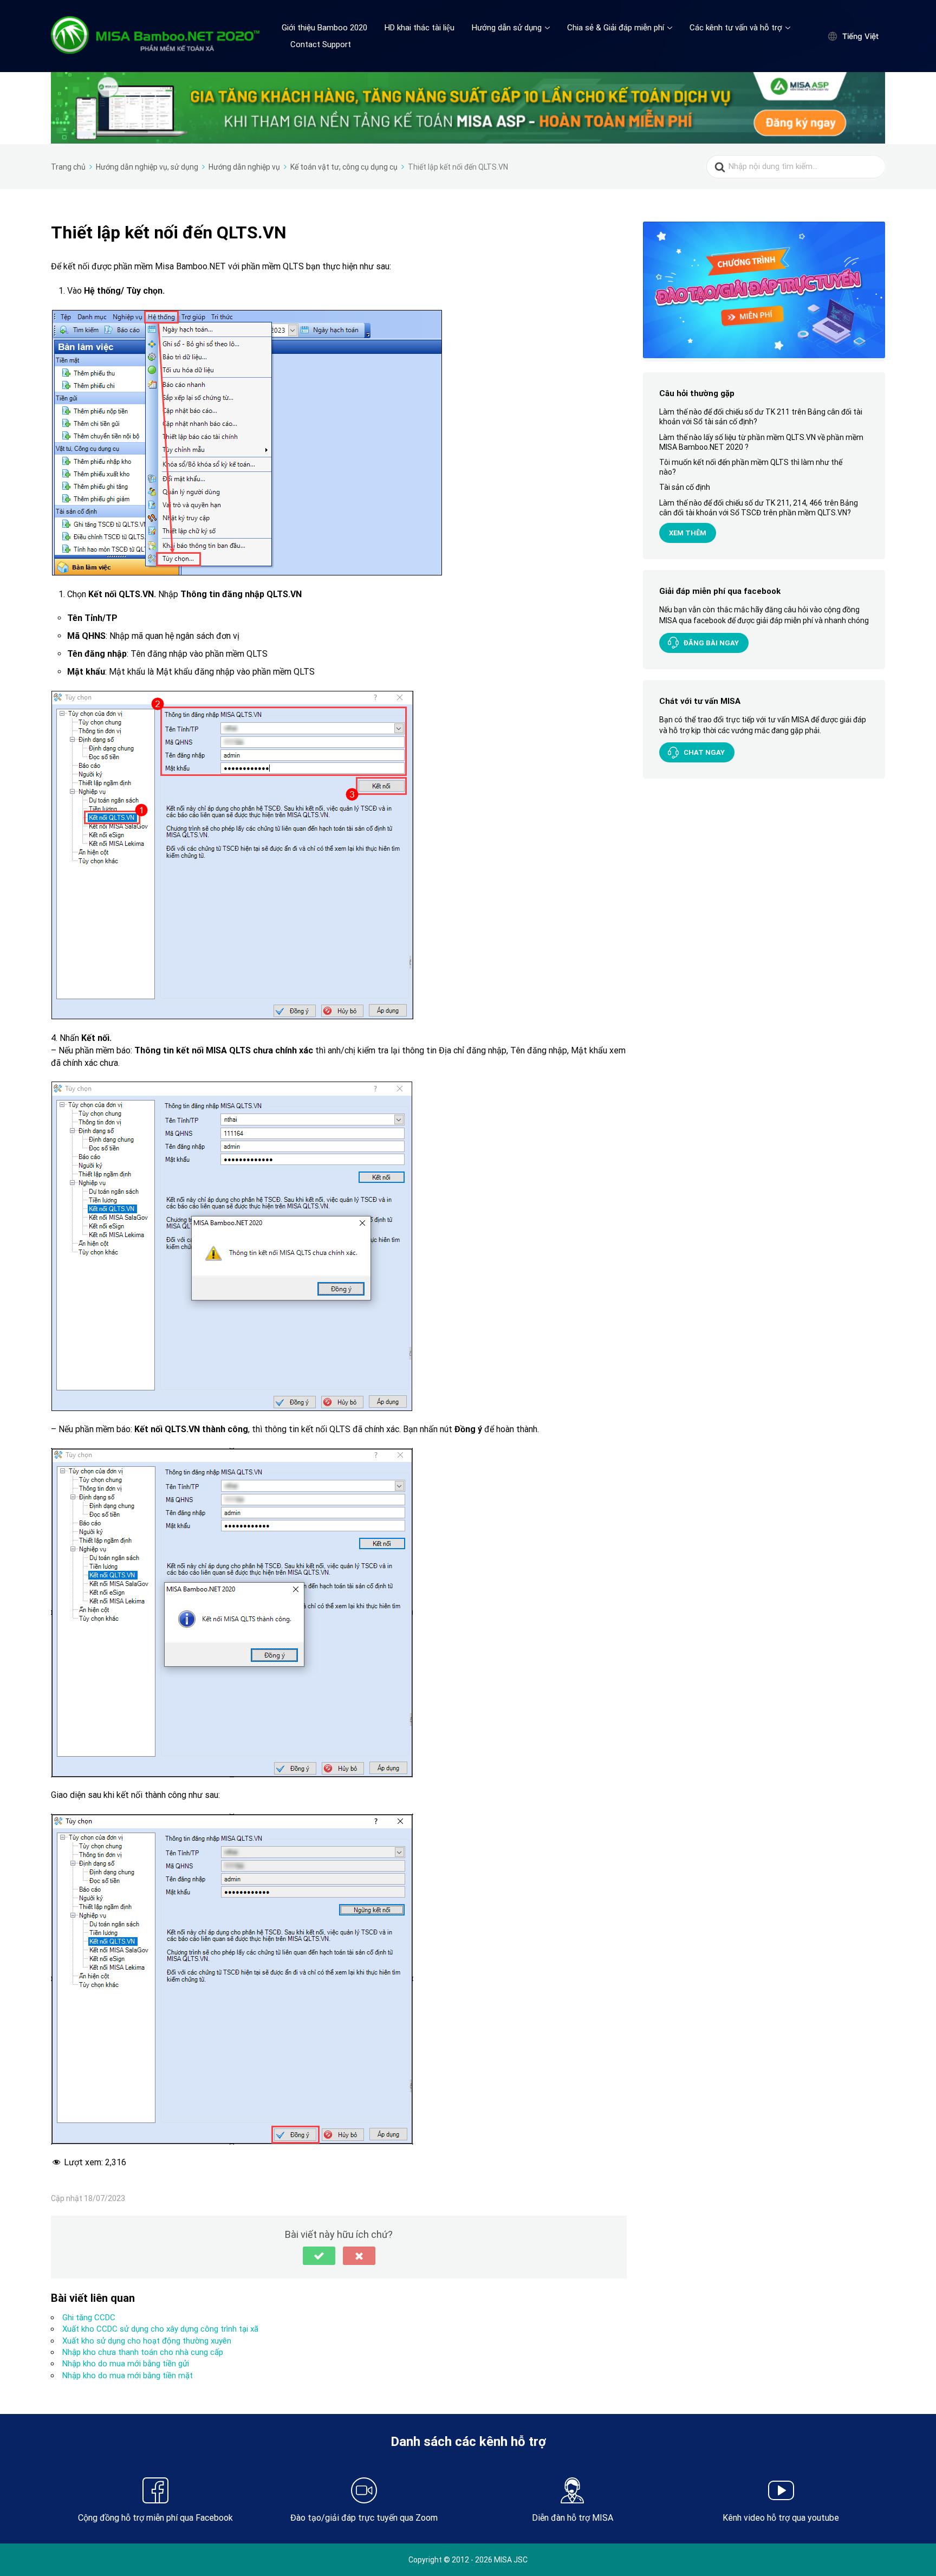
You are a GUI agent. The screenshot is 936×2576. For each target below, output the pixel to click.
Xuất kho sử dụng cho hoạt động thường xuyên (147, 2341)
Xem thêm (688, 533)
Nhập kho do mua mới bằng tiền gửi (126, 2364)
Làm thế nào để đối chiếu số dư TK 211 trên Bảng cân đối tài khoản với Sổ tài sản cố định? (761, 417)
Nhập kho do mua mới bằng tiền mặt (128, 2376)
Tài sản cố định (685, 487)
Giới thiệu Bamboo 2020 (324, 28)
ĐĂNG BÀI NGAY (711, 643)
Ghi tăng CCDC (89, 2318)
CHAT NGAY (704, 752)
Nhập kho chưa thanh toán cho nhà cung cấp (143, 2352)
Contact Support (321, 44)
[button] (319, 2256)
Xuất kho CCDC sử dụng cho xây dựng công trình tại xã (160, 2329)
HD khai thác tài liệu (420, 28)
